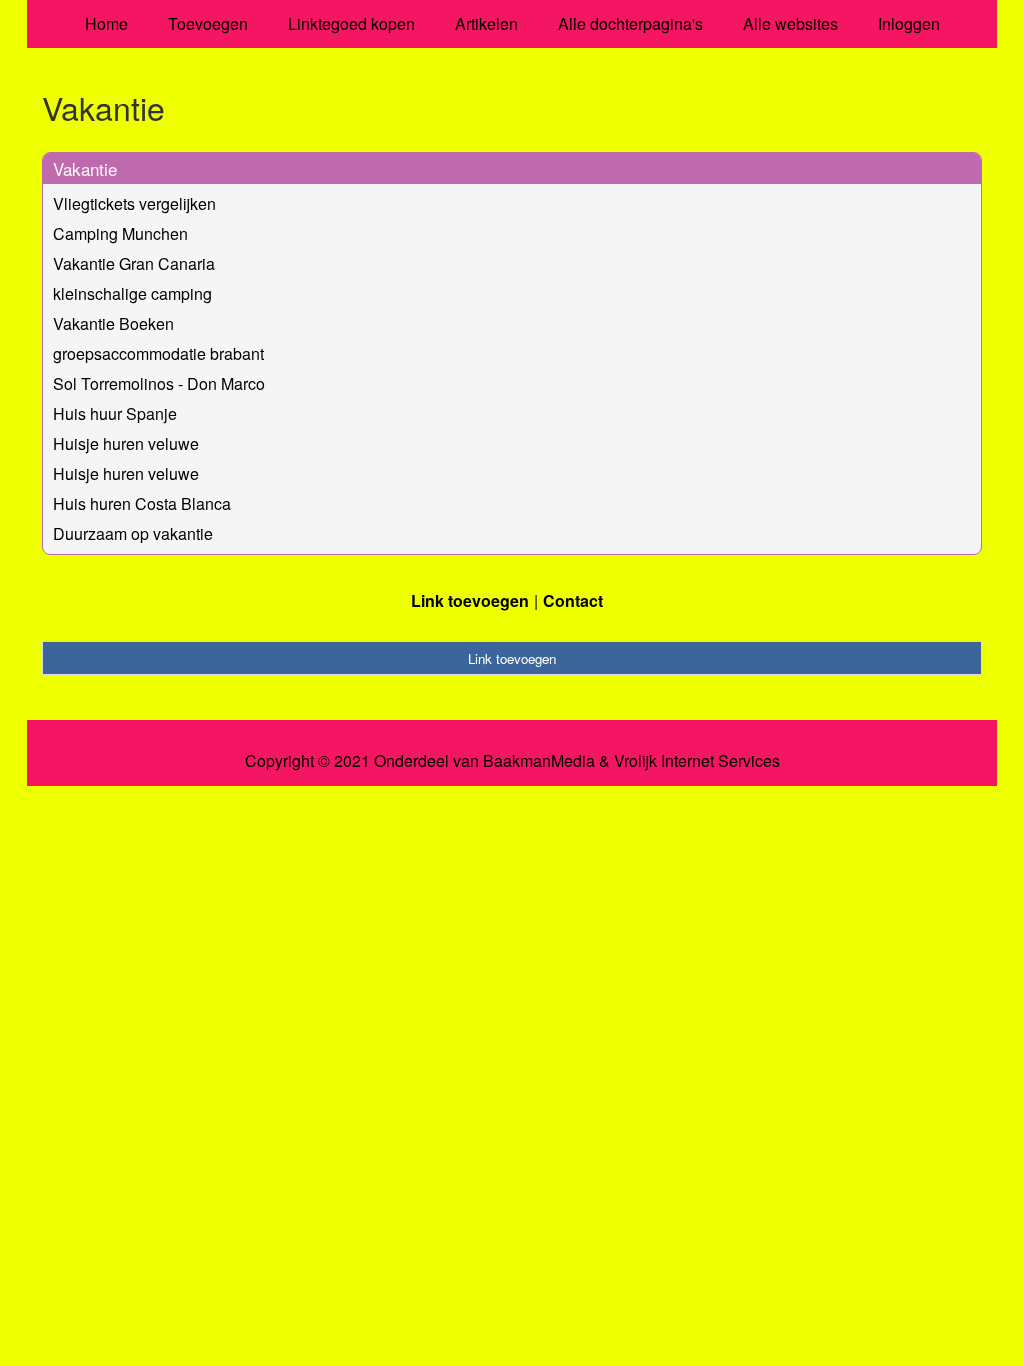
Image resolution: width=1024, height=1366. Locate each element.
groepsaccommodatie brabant (158, 353)
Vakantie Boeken (113, 323)
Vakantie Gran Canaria (134, 263)
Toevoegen (208, 23)
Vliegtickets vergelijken (134, 203)
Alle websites (790, 23)
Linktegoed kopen (351, 23)
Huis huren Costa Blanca (142, 503)
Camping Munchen (120, 233)
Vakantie (85, 168)
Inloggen (909, 23)
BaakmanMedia (539, 761)
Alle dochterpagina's (630, 23)
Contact (573, 600)
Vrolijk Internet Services (697, 761)
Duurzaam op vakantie (133, 533)
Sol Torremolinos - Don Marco (159, 383)
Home (106, 23)
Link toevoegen (470, 600)
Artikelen (486, 23)
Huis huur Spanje (115, 413)
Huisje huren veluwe (126, 443)
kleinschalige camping (132, 293)
